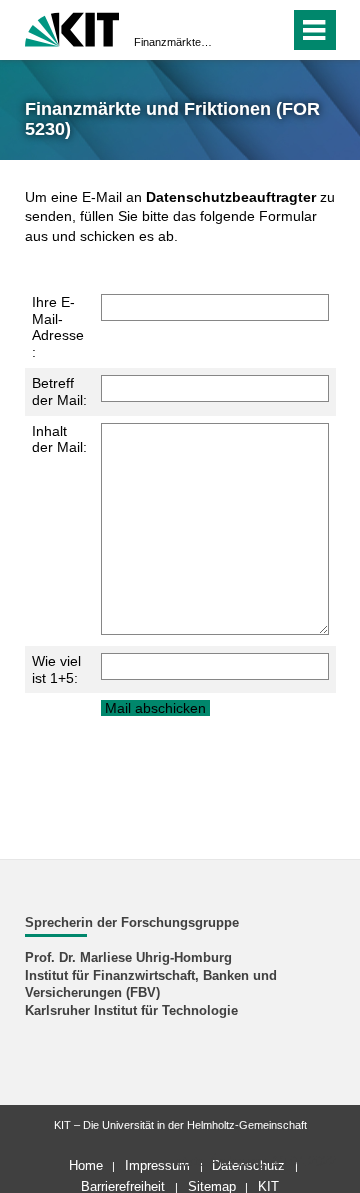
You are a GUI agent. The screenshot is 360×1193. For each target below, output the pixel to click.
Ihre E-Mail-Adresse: (58, 327)
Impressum (157, 1165)
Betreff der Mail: (59, 391)
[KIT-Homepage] (72, 27)
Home (86, 1165)
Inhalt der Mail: (59, 439)
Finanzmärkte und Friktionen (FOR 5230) (174, 42)
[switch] (238, 30)
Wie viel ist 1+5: (56, 669)
